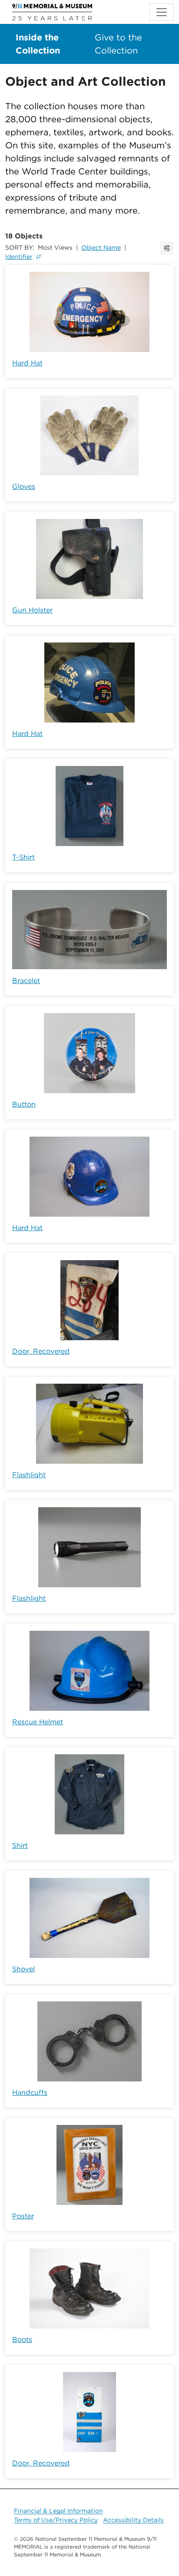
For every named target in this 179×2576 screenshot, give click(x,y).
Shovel (23, 1969)
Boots (22, 2340)
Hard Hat (27, 363)
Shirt (20, 1845)
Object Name (101, 248)
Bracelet (26, 981)
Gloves (24, 487)
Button (24, 1104)
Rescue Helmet (38, 1722)
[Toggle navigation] (162, 12)
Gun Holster (32, 610)
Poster (23, 2216)
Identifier (19, 257)
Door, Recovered (41, 1351)
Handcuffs (30, 2093)
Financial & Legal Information (58, 2511)
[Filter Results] (167, 248)
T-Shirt (23, 857)
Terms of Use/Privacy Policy (56, 2520)
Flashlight (29, 1475)
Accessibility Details (133, 2520)
